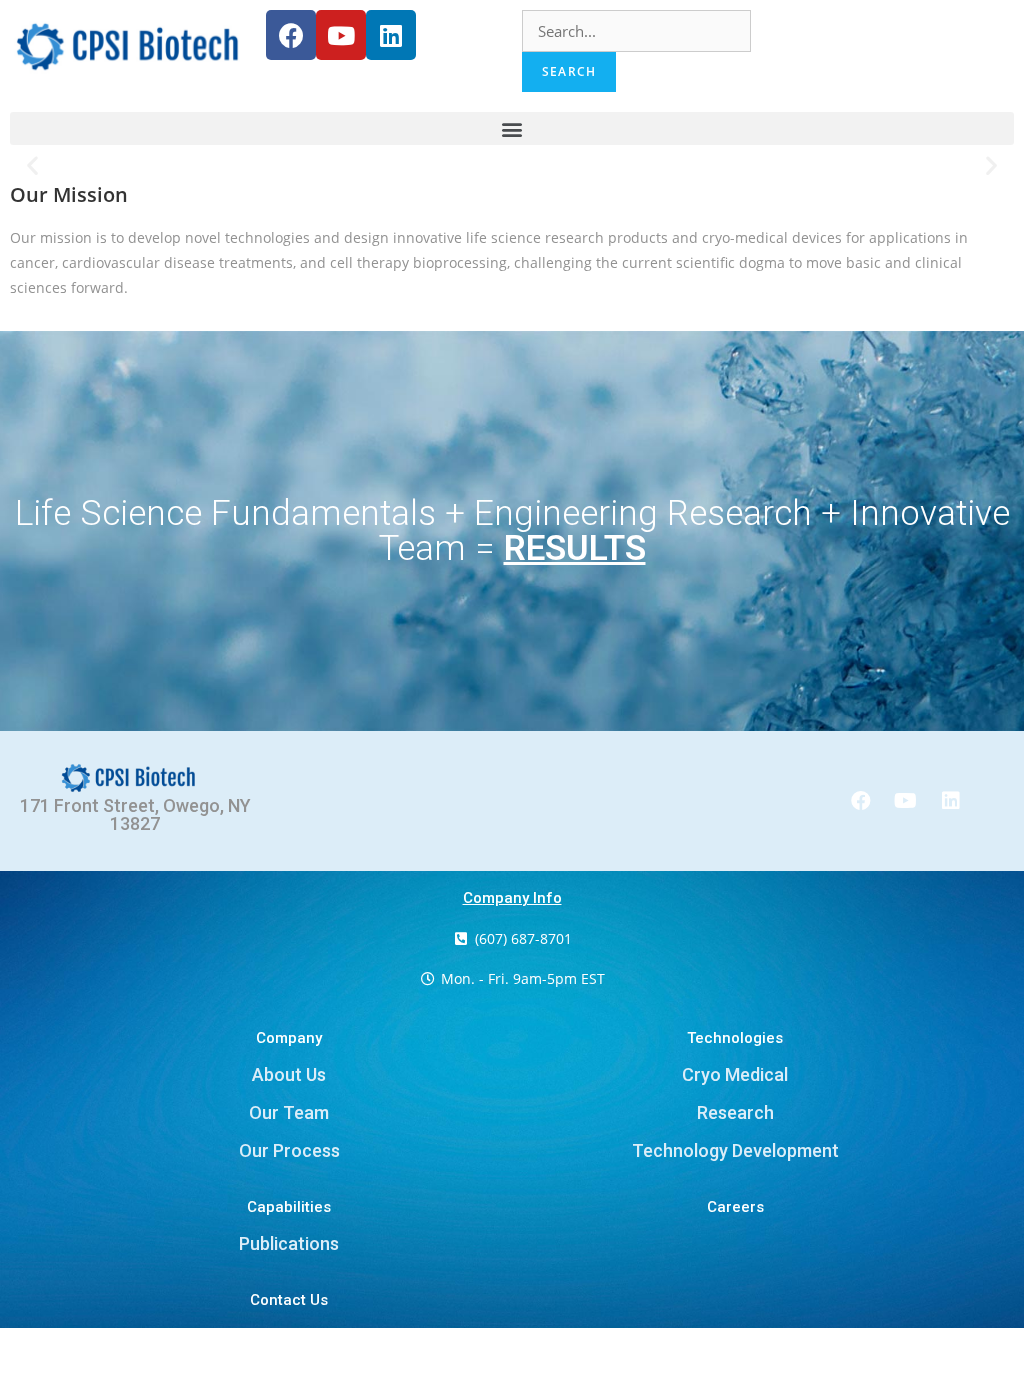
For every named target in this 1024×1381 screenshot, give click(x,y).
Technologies (735, 1038)
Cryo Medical (735, 1074)
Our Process (289, 1150)
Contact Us (289, 1300)
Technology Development (735, 1150)
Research (735, 1112)
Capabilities (289, 1207)
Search (569, 71)
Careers (735, 1207)
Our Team (289, 1112)
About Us (289, 1074)
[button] (512, 128)
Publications (289, 1243)
